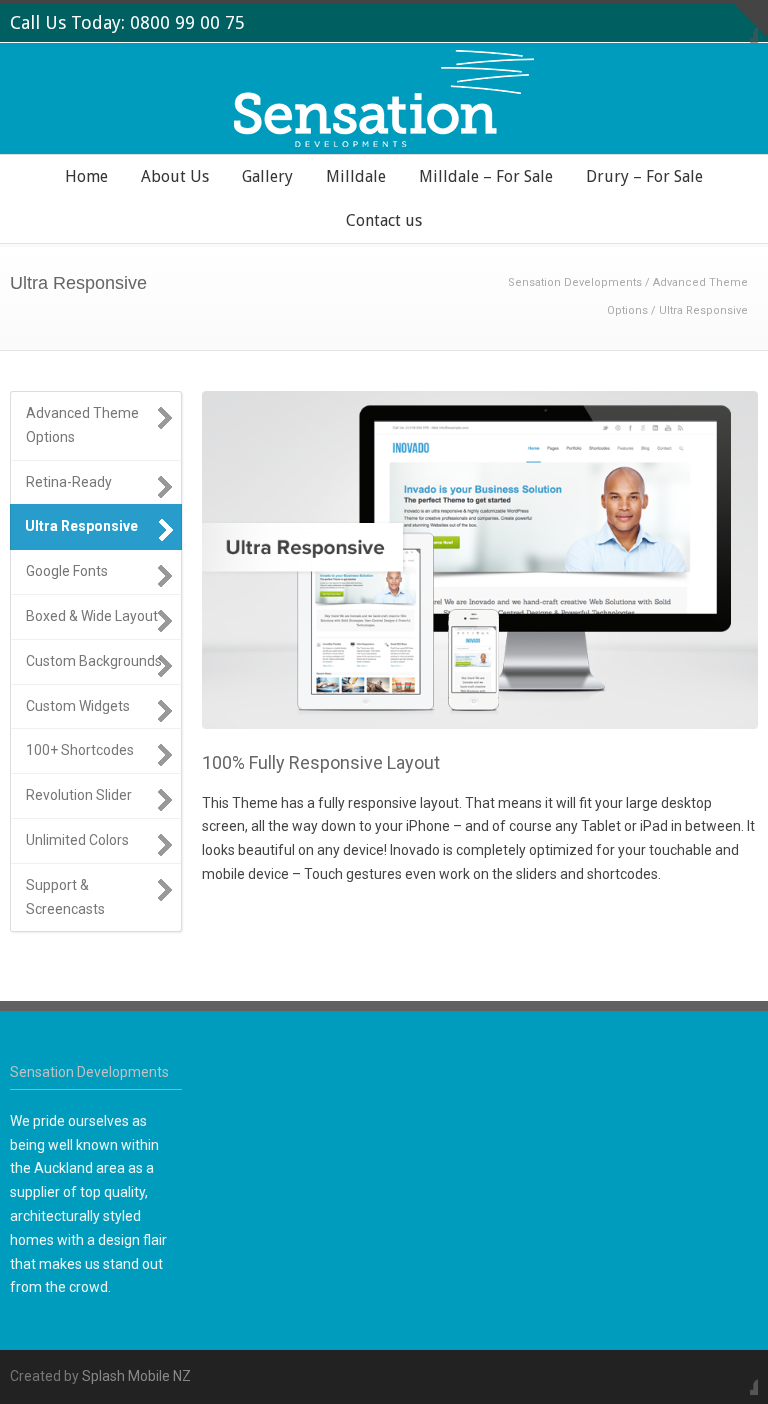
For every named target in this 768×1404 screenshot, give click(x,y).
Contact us (384, 220)
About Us (175, 176)
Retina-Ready (69, 482)
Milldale (356, 176)
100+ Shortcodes (80, 750)
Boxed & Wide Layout (92, 616)
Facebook (738, 1375)
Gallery (267, 176)
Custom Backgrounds (94, 661)
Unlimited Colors (77, 840)
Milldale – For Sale (486, 176)
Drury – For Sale (644, 176)
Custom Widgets (78, 706)
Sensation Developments (575, 282)
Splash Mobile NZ (136, 1376)
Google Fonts (67, 571)
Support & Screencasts (65, 897)
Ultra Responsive (81, 526)
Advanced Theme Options (82, 425)
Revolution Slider (79, 795)
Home (86, 176)
